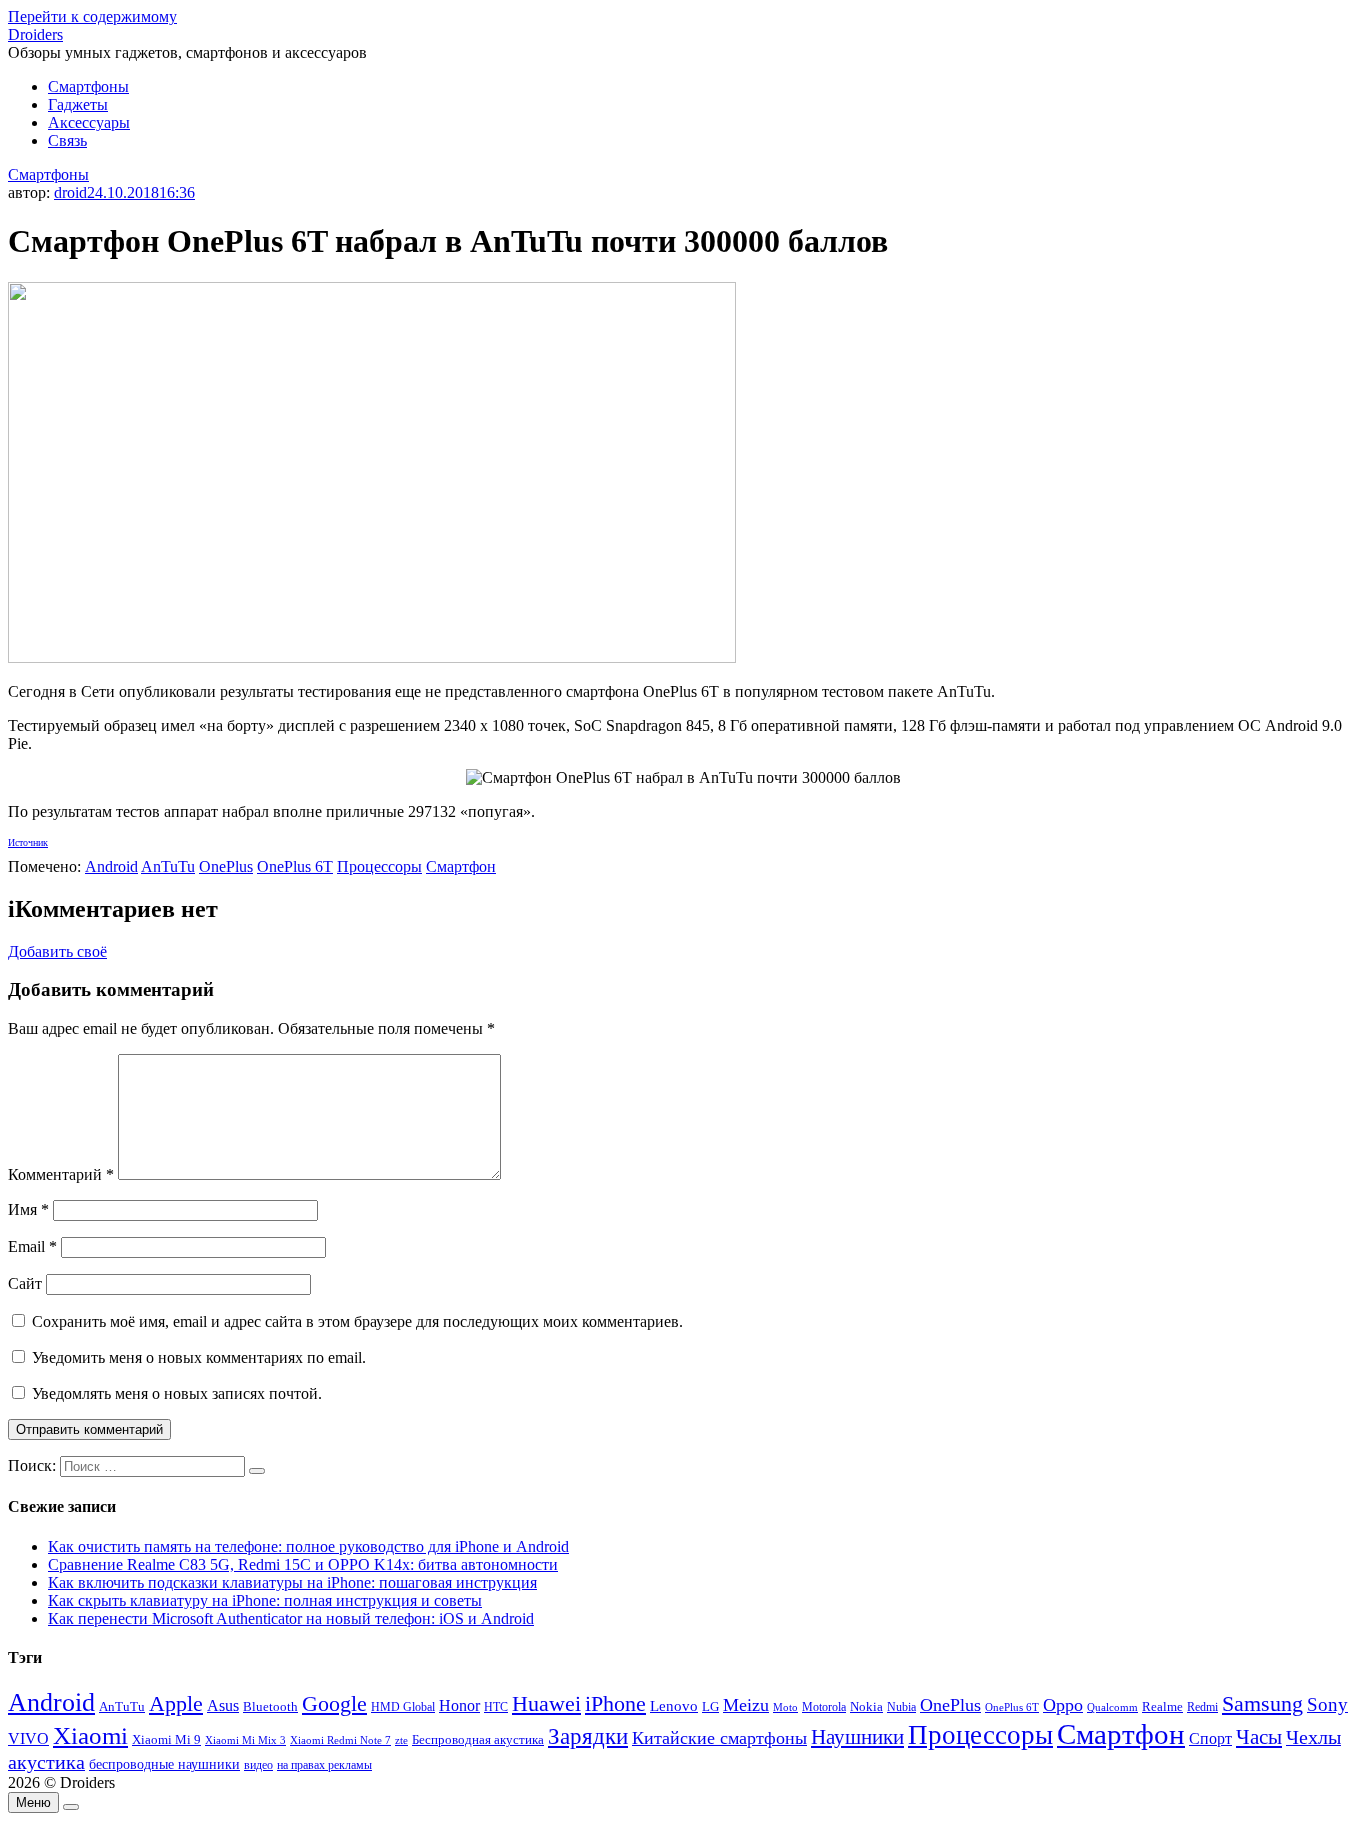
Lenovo (674, 1706)
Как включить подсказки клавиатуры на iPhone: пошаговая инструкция (292, 1582)
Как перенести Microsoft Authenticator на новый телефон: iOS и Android (291, 1618)
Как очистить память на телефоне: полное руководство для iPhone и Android (308, 1546)
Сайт (25, 1283)
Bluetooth (270, 1707)
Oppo (1063, 1705)
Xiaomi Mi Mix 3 (245, 1740)
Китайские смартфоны (719, 1738)
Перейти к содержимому (92, 16)
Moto (785, 1707)
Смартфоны (88, 86)
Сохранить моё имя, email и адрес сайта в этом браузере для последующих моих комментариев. (357, 1321)
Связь (67, 140)
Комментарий (61, 1174)
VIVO (28, 1738)
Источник (28, 842)
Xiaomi (90, 1735)
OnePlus (226, 866)
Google (334, 1704)
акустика (46, 1762)
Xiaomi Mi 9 (166, 1740)
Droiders (35, 34)
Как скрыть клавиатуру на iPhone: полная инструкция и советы (265, 1600)
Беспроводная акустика (478, 1739)
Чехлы (1313, 1737)
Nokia (866, 1706)
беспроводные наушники (164, 1764)
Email (32, 1246)
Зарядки (588, 1736)
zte (401, 1740)
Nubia (901, 1707)
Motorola (824, 1707)
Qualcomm (1112, 1707)
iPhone (615, 1703)
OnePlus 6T (295, 866)
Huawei (546, 1703)
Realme (1162, 1707)
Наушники (857, 1737)
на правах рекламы (324, 1765)
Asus (223, 1705)
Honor (459, 1705)
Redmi (1202, 1707)
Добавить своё (57, 951)
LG (710, 1706)
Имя (28, 1209)
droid (70, 192)
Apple (176, 1703)
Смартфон (461, 866)
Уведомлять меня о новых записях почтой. (177, 1393)
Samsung (1262, 1703)
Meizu (746, 1705)
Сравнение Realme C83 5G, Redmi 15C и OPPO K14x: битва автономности (303, 1564)
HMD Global (403, 1707)
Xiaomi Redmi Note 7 (340, 1740)
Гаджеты (78, 104)
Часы (1259, 1737)
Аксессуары (89, 122)
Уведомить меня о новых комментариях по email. (199, 1357)
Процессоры (379, 866)
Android (111, 866)
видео (258, 1765)
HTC (496, 1707)
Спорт (1210, 1738)
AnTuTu (168, 866)
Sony (1327, 1704)
